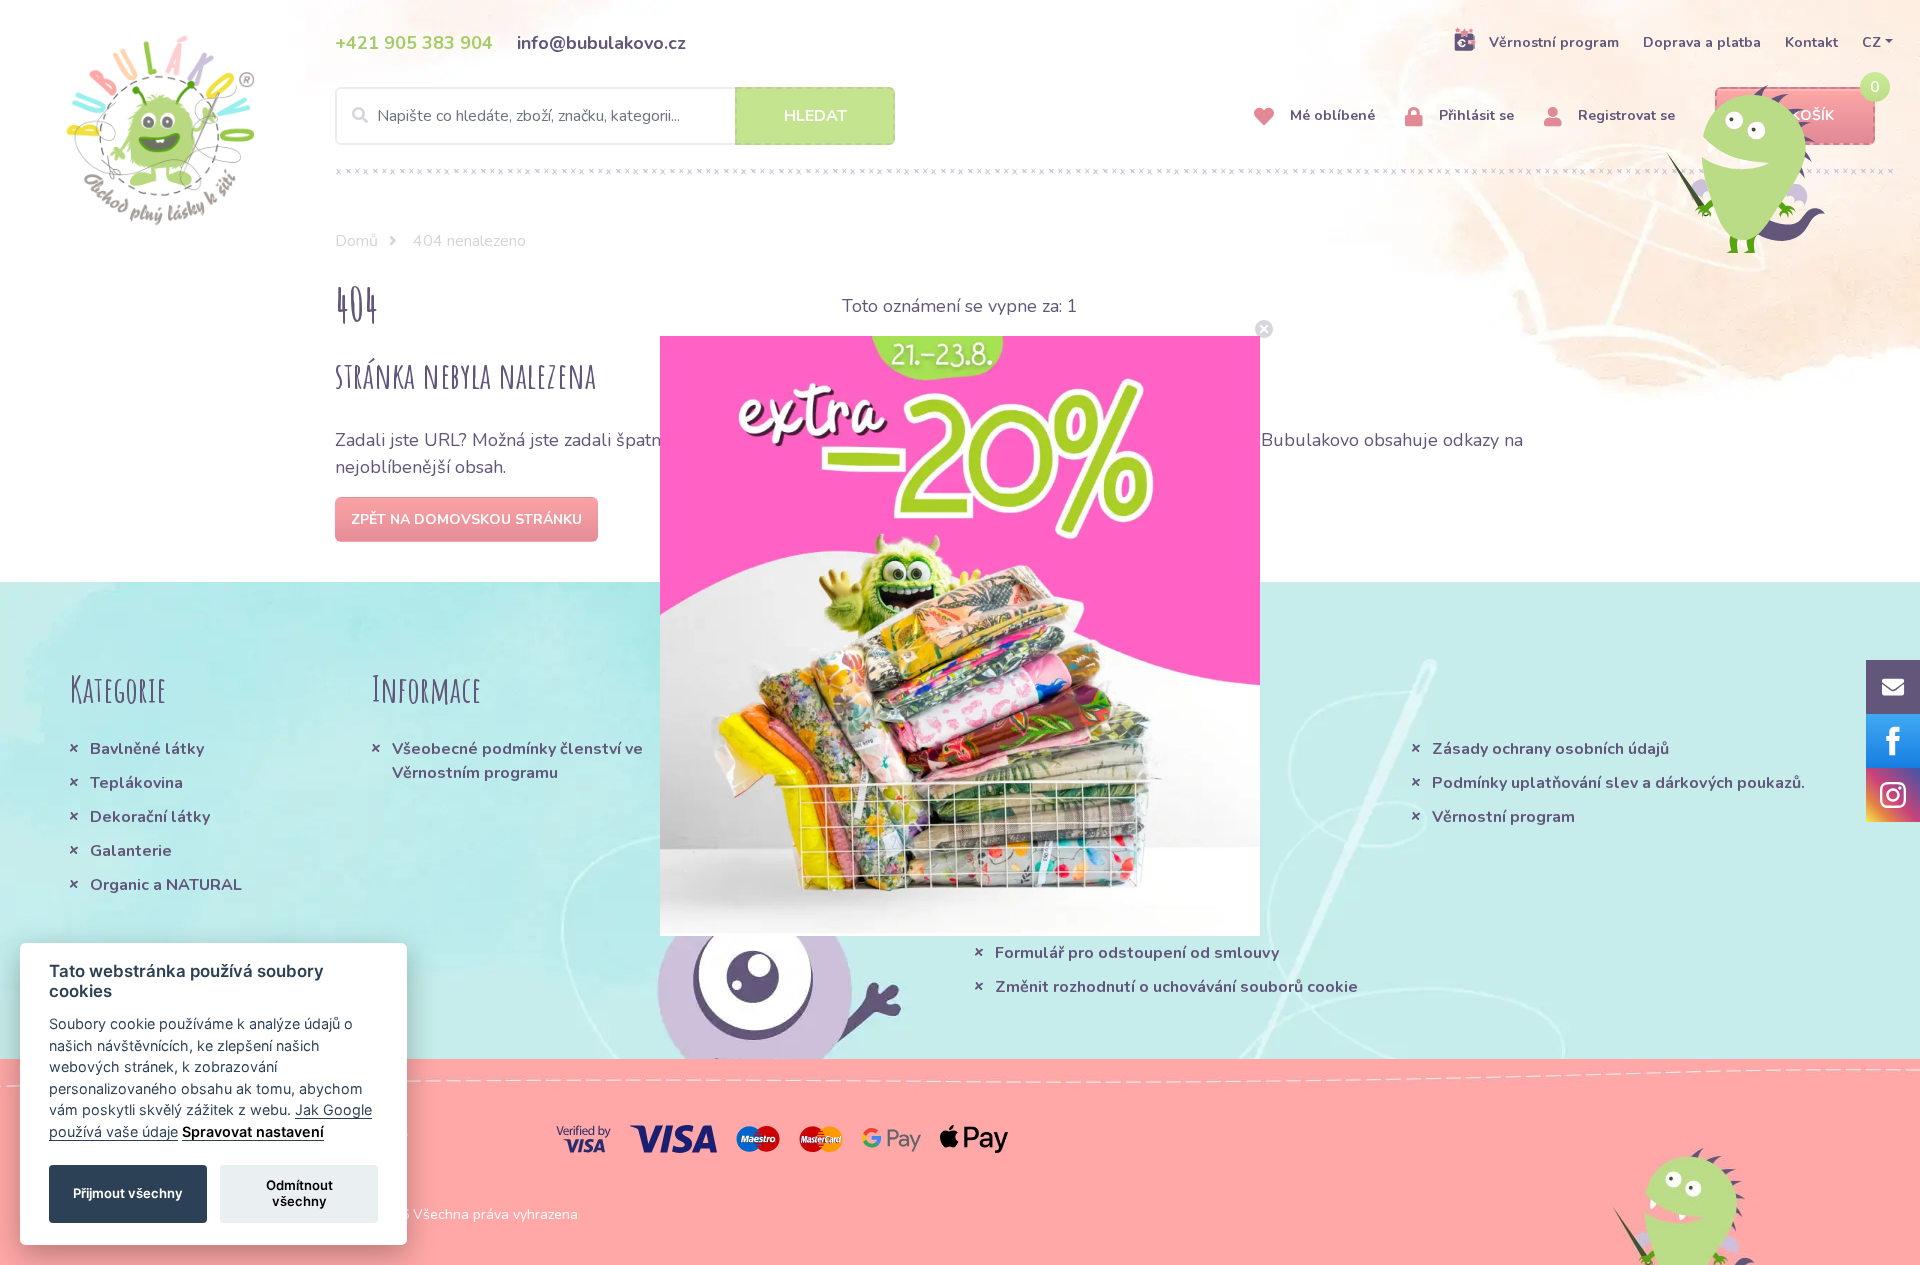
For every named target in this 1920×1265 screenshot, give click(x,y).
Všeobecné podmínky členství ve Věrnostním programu (517, 761)
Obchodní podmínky (1070, 749)
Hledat (815, 116)
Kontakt (1811, 42)
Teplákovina (136, 783)
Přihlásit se (1474, 115)
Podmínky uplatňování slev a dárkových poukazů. (1618, 783)
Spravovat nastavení (253, 1131)
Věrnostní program (1554, 42)
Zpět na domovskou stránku (466, 519)
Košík (1812, 115)
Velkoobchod (1046, 919)
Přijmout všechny (128, 1193)
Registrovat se (1624, 115)
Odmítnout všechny (299, 1193)
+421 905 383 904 (414, 43)
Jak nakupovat (1048, 783)
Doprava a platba (1702, 42)
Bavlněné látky (147, 749)
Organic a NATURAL (166, 885)
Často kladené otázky (1079, 817)
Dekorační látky (150, 817)
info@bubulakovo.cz (601, 43)
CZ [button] (1871, 42)
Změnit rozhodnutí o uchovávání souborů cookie (1176, 987)
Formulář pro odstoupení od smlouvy (1137, 953)
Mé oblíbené (1330, 115)
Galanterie (131, 851)
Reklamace (1038, 885)
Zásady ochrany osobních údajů (1550, 749)
